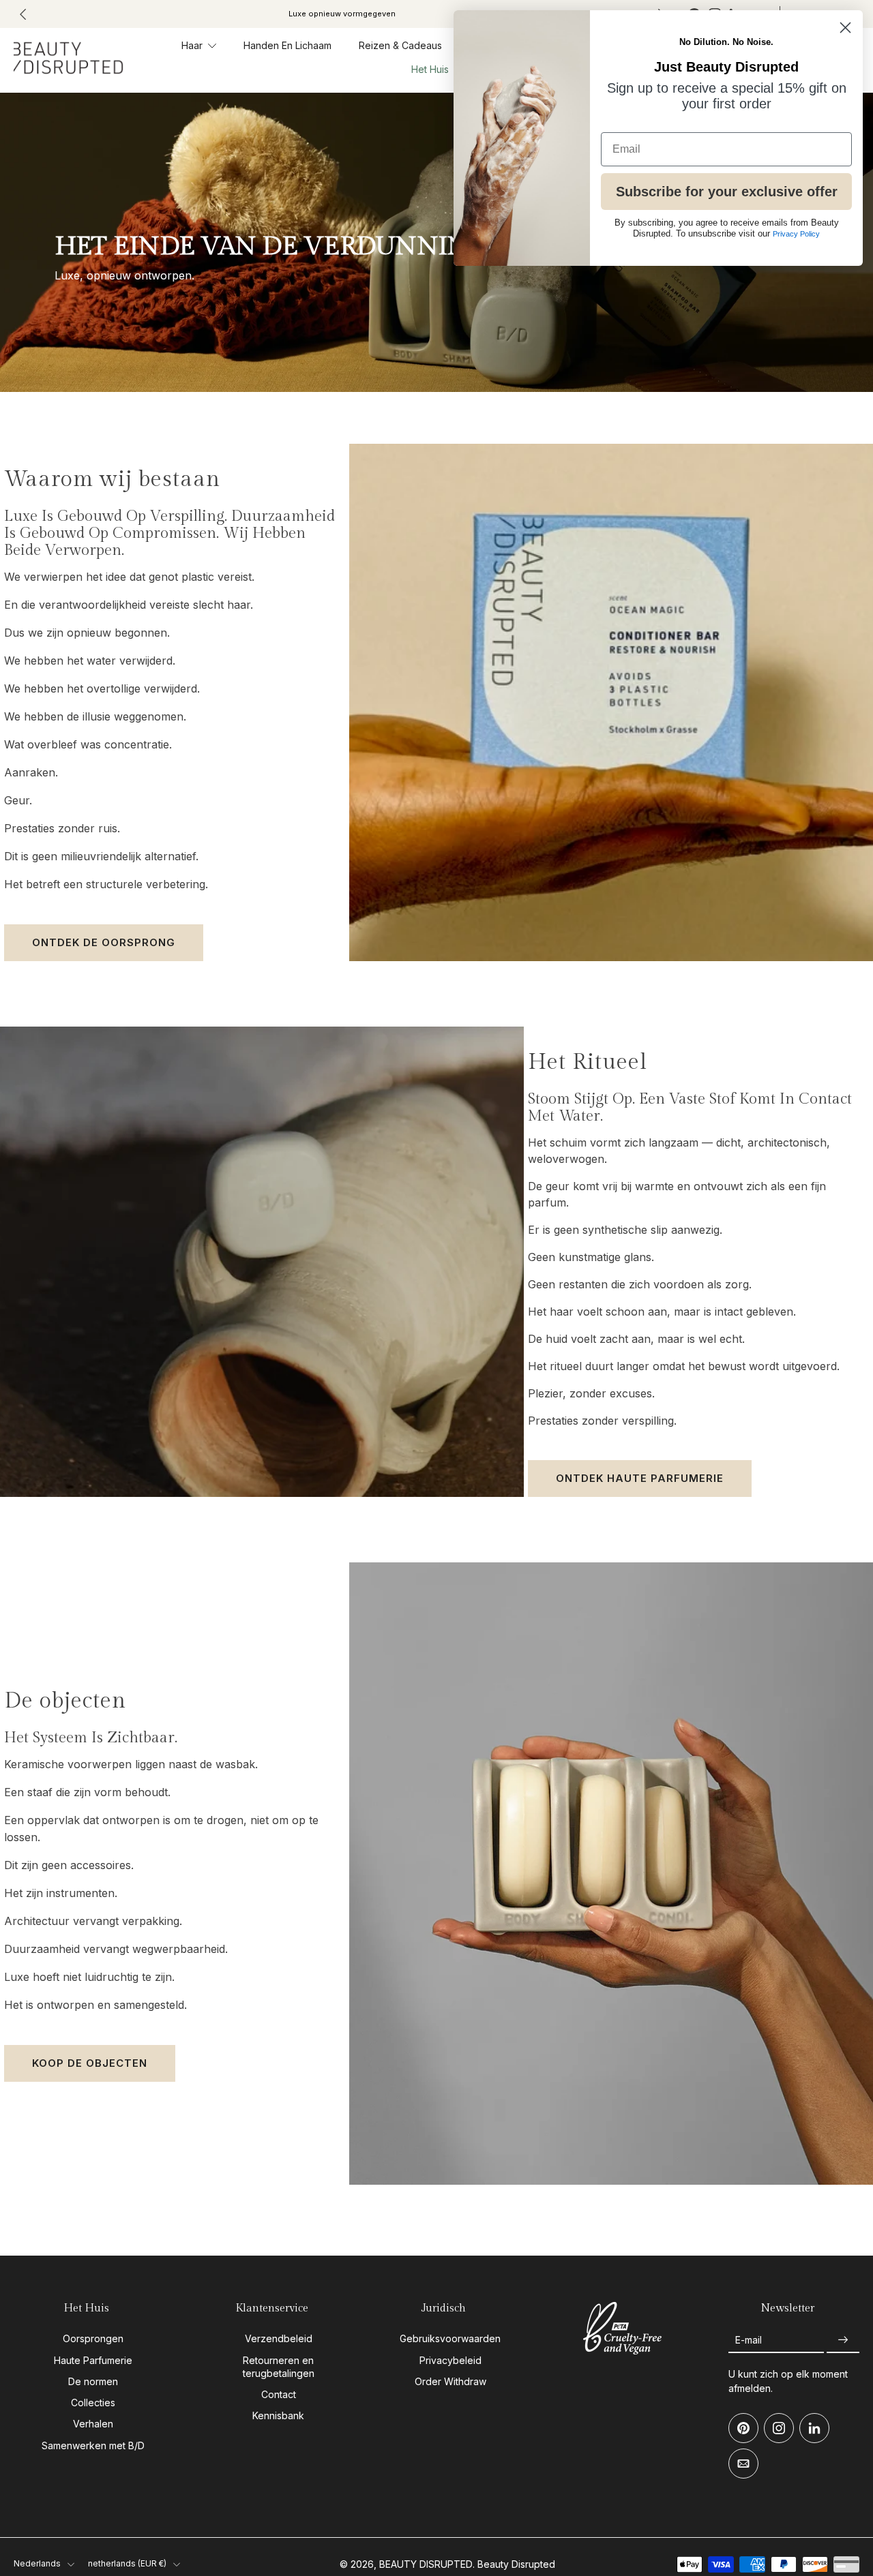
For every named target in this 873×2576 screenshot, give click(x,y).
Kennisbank (278, 2415)
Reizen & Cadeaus (400, 45)
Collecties (93, 2403)
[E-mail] (743, 2464)
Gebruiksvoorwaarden (450, 2338)
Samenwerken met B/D (93, 2445)
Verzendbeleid (279, 2338)
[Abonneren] (843, 2340)
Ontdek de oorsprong (104, 942)
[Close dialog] (845, 28)
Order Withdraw (450, 2381)
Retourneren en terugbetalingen (279, 2366)
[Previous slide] (23, 14)
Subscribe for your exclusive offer (727, 192)
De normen (93, 2381)
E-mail (749, 2340)
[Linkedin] (814, 2428)
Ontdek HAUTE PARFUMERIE (640, 1478)
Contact (279, 2394)
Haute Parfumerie (93, 2360)
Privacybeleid (450, 2360)
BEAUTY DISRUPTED (426, 2564)
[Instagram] (779, 2428)
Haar (192, 45)
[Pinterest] (743, 2428)
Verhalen (93, 2424)
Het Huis (430, 70)
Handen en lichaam (287, 45)
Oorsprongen (93, 2338)
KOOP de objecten (90, 2063)
